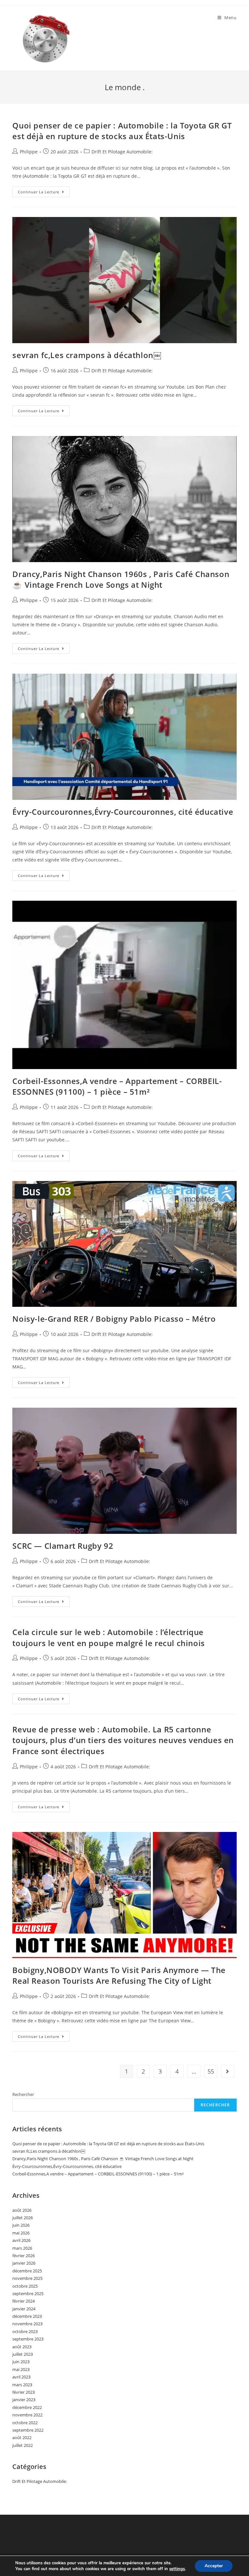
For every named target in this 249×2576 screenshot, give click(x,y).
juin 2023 (21, 2362)
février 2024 (24, 2301)
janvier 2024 (24, 2309)
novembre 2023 (27, 2324)
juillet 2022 (23, 2445)
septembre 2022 (28, 2430)
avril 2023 (21, 2377)
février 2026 (24, 2256)
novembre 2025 (27, 2278)
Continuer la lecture (44, 193)
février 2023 (24, 2392)
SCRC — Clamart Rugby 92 (63, 1546)
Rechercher (23, 2094)
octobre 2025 (25, 2286)
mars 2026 (22, 2248)
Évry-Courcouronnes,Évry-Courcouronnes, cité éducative (123, 812)
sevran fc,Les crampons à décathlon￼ (87, 355)
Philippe (29, 152)
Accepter (214, 2566)
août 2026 (22, 2210)
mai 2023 (21, 2369)
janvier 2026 (24, 2263)
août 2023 (22, 2347)
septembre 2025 (28, 2293)
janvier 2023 (24, 2400)
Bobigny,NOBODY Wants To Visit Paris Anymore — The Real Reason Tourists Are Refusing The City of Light (119, 1975)
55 (211, 2071)
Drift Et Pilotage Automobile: (122, 152)
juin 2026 (21, 2225)
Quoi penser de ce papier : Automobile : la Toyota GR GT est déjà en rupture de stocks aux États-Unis (122, 131)
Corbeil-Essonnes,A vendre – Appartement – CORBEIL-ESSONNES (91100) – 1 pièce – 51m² (117, 1086)
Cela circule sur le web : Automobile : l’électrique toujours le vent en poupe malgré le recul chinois (108, 1637)
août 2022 (22, 2438)
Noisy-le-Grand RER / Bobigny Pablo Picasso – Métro (114, 1319)
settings (177, 2569)
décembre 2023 (27, 2316)
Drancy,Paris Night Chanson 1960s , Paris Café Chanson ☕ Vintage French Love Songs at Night (121, 579)
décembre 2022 (27, 2407)
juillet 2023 (23, 2354)
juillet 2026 (23, 2218)
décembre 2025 (27, 2271)
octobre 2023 (25, 2331)
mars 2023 (22, 2385)
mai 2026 (21, 2233)
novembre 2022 (27, 2415)
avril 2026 (21, 2240)
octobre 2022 (25, 2423)
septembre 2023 (28, 2339)
